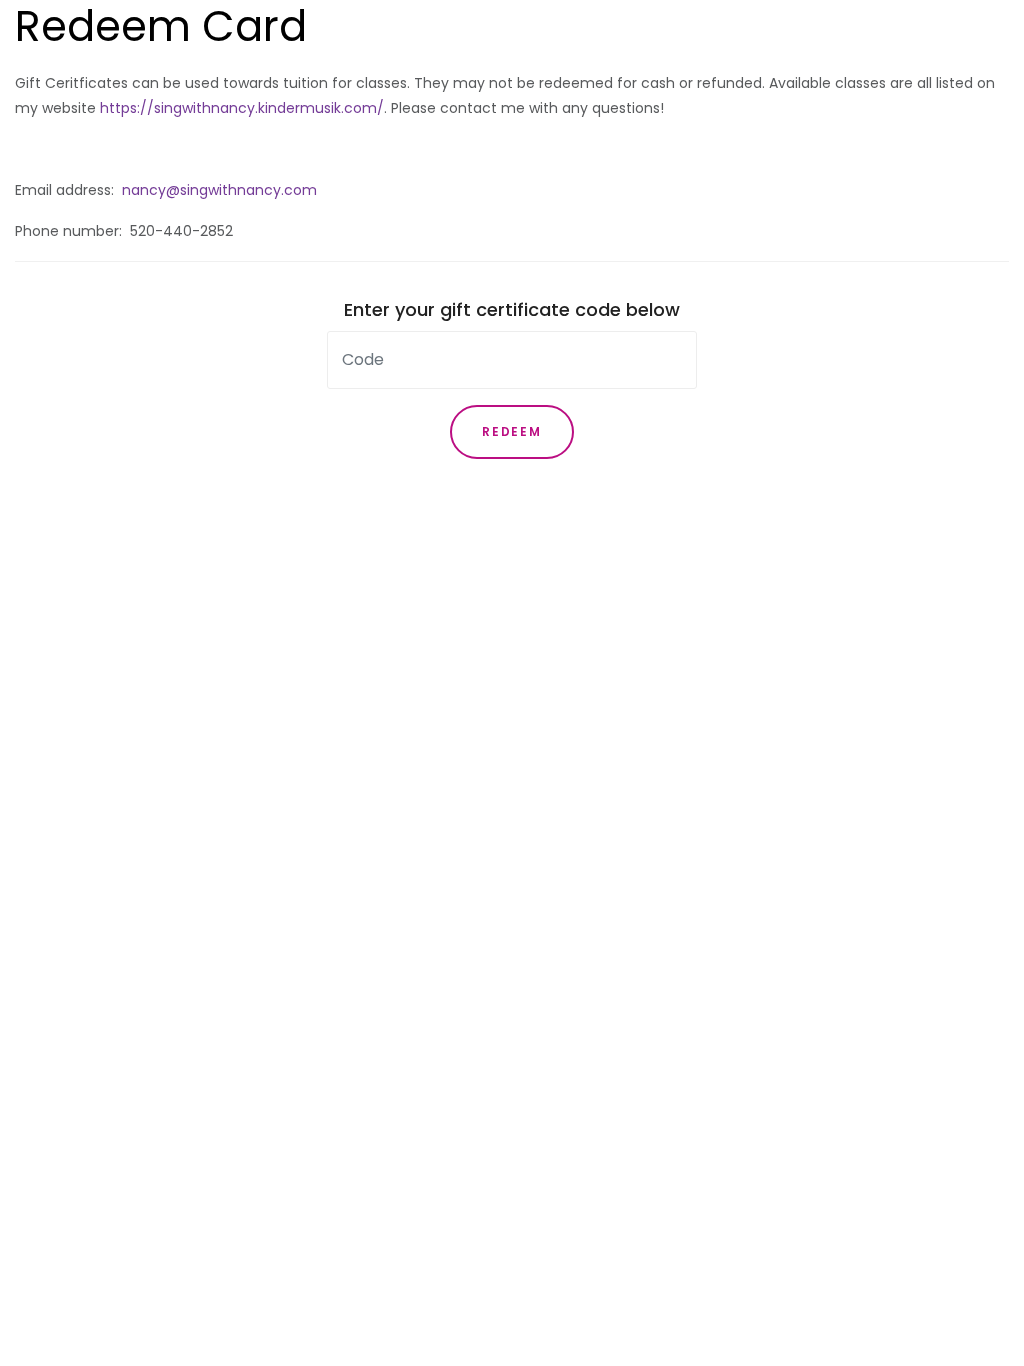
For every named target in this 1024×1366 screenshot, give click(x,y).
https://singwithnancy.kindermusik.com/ (242, 108)
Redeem (512, 431)
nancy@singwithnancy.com (219, 190)
